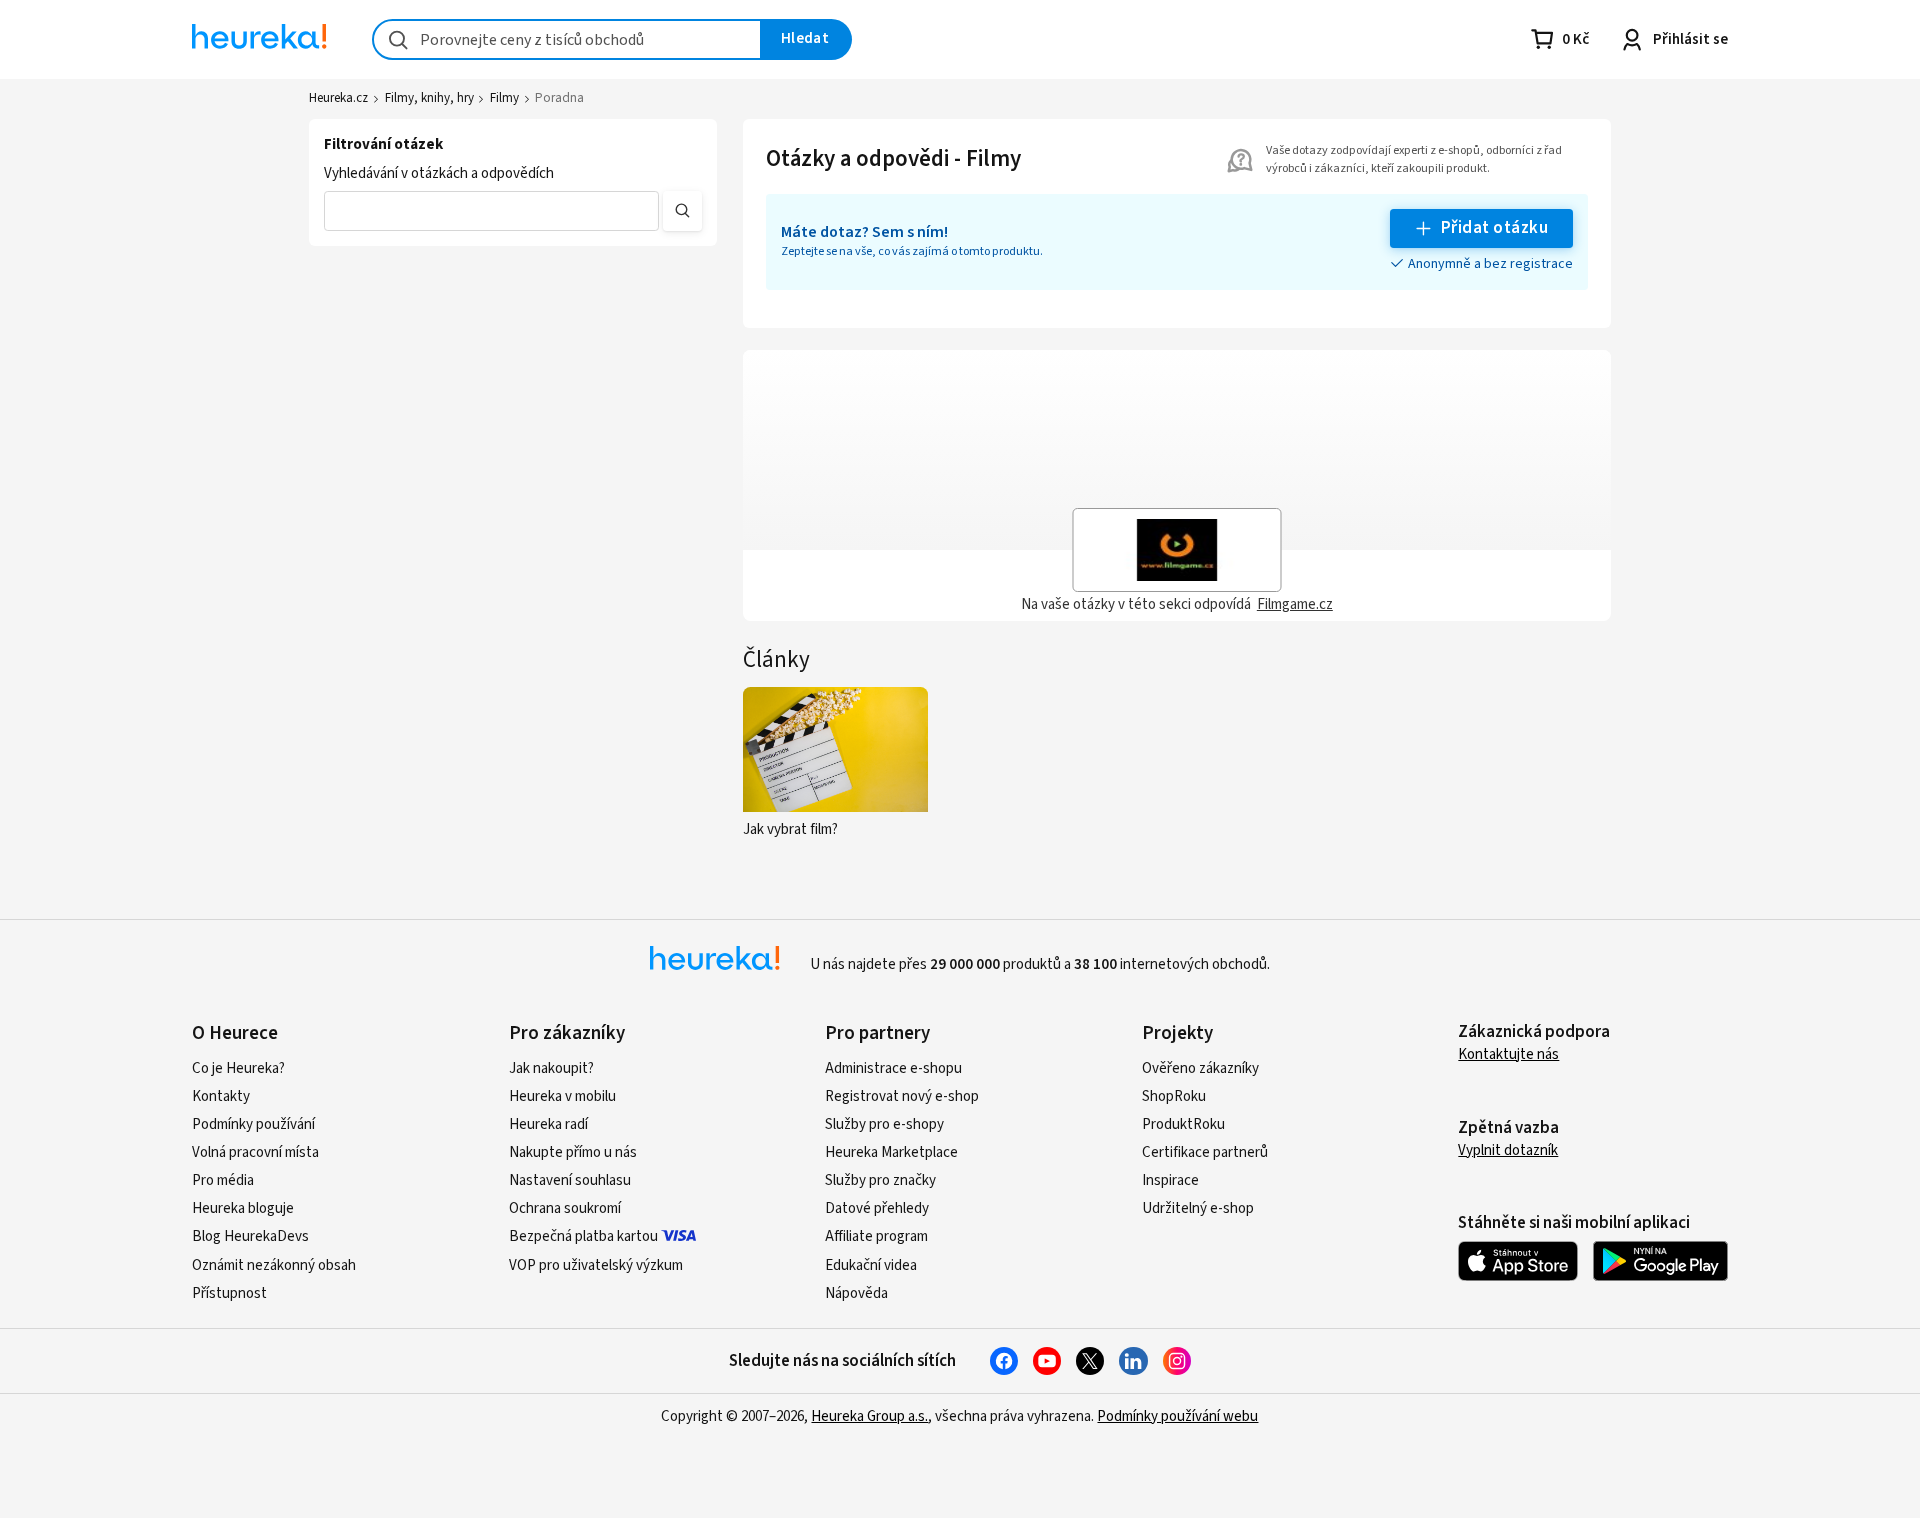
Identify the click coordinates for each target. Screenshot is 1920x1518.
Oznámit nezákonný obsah (274, 1265)
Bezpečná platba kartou (583, 1236)
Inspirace (1170, 1180)
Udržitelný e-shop (1198, 1208)
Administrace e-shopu (893, 1068)
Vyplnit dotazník (1508, 1150)
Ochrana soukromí (565, 1208)
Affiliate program (876, 1236)
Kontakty (221, 1096)
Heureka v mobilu (562, 1096)
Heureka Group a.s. (869, 1416)
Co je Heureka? (238, 1068)
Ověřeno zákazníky (1200, 1068)
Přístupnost (229, 1293)
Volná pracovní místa (255, 1152)
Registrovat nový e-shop (902, 1096)
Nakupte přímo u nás (573, 1152)
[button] (491, 211)
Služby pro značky (880, 1180)
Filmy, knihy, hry (429, 98)
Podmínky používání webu (1177, 1416)
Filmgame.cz (1295, 604)
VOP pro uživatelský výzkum (596, 1265)
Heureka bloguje (243, 1208)
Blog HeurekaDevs (250, 1236)
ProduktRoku (1183, 1124)
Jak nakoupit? (551, 1068)
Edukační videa (871, 1265)
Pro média (223, 1180)
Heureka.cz (338, 98)
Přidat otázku (1494, 228)
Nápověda (856, 1293)
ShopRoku (1174, 1096)
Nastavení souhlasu (570, 1180)
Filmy (504, 98)
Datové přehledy (877, 1208)
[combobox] (567, 39)
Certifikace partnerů (1205, 1152)
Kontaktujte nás (1508, 1054)
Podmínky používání (253, 1124)
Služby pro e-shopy (884, 1124)
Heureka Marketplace (891, 1152)
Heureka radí (548, 1124)
